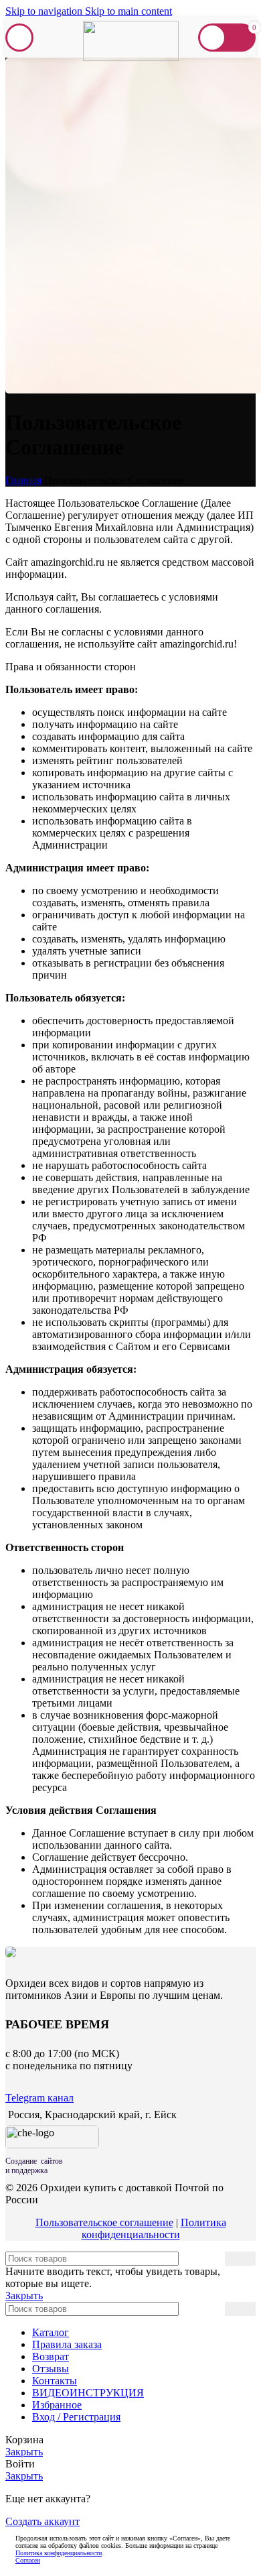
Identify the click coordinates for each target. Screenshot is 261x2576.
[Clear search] (215, 2309)
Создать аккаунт (42, 2521)
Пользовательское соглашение (104, 2222)
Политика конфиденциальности (154, 2228)
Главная (23, 480)
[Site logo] (131, 57)
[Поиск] (240, 2259)
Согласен (28, 2560)
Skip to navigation (45, 11)
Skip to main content (128, 11)
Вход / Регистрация (76, 2417)
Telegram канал (39, 2098)
